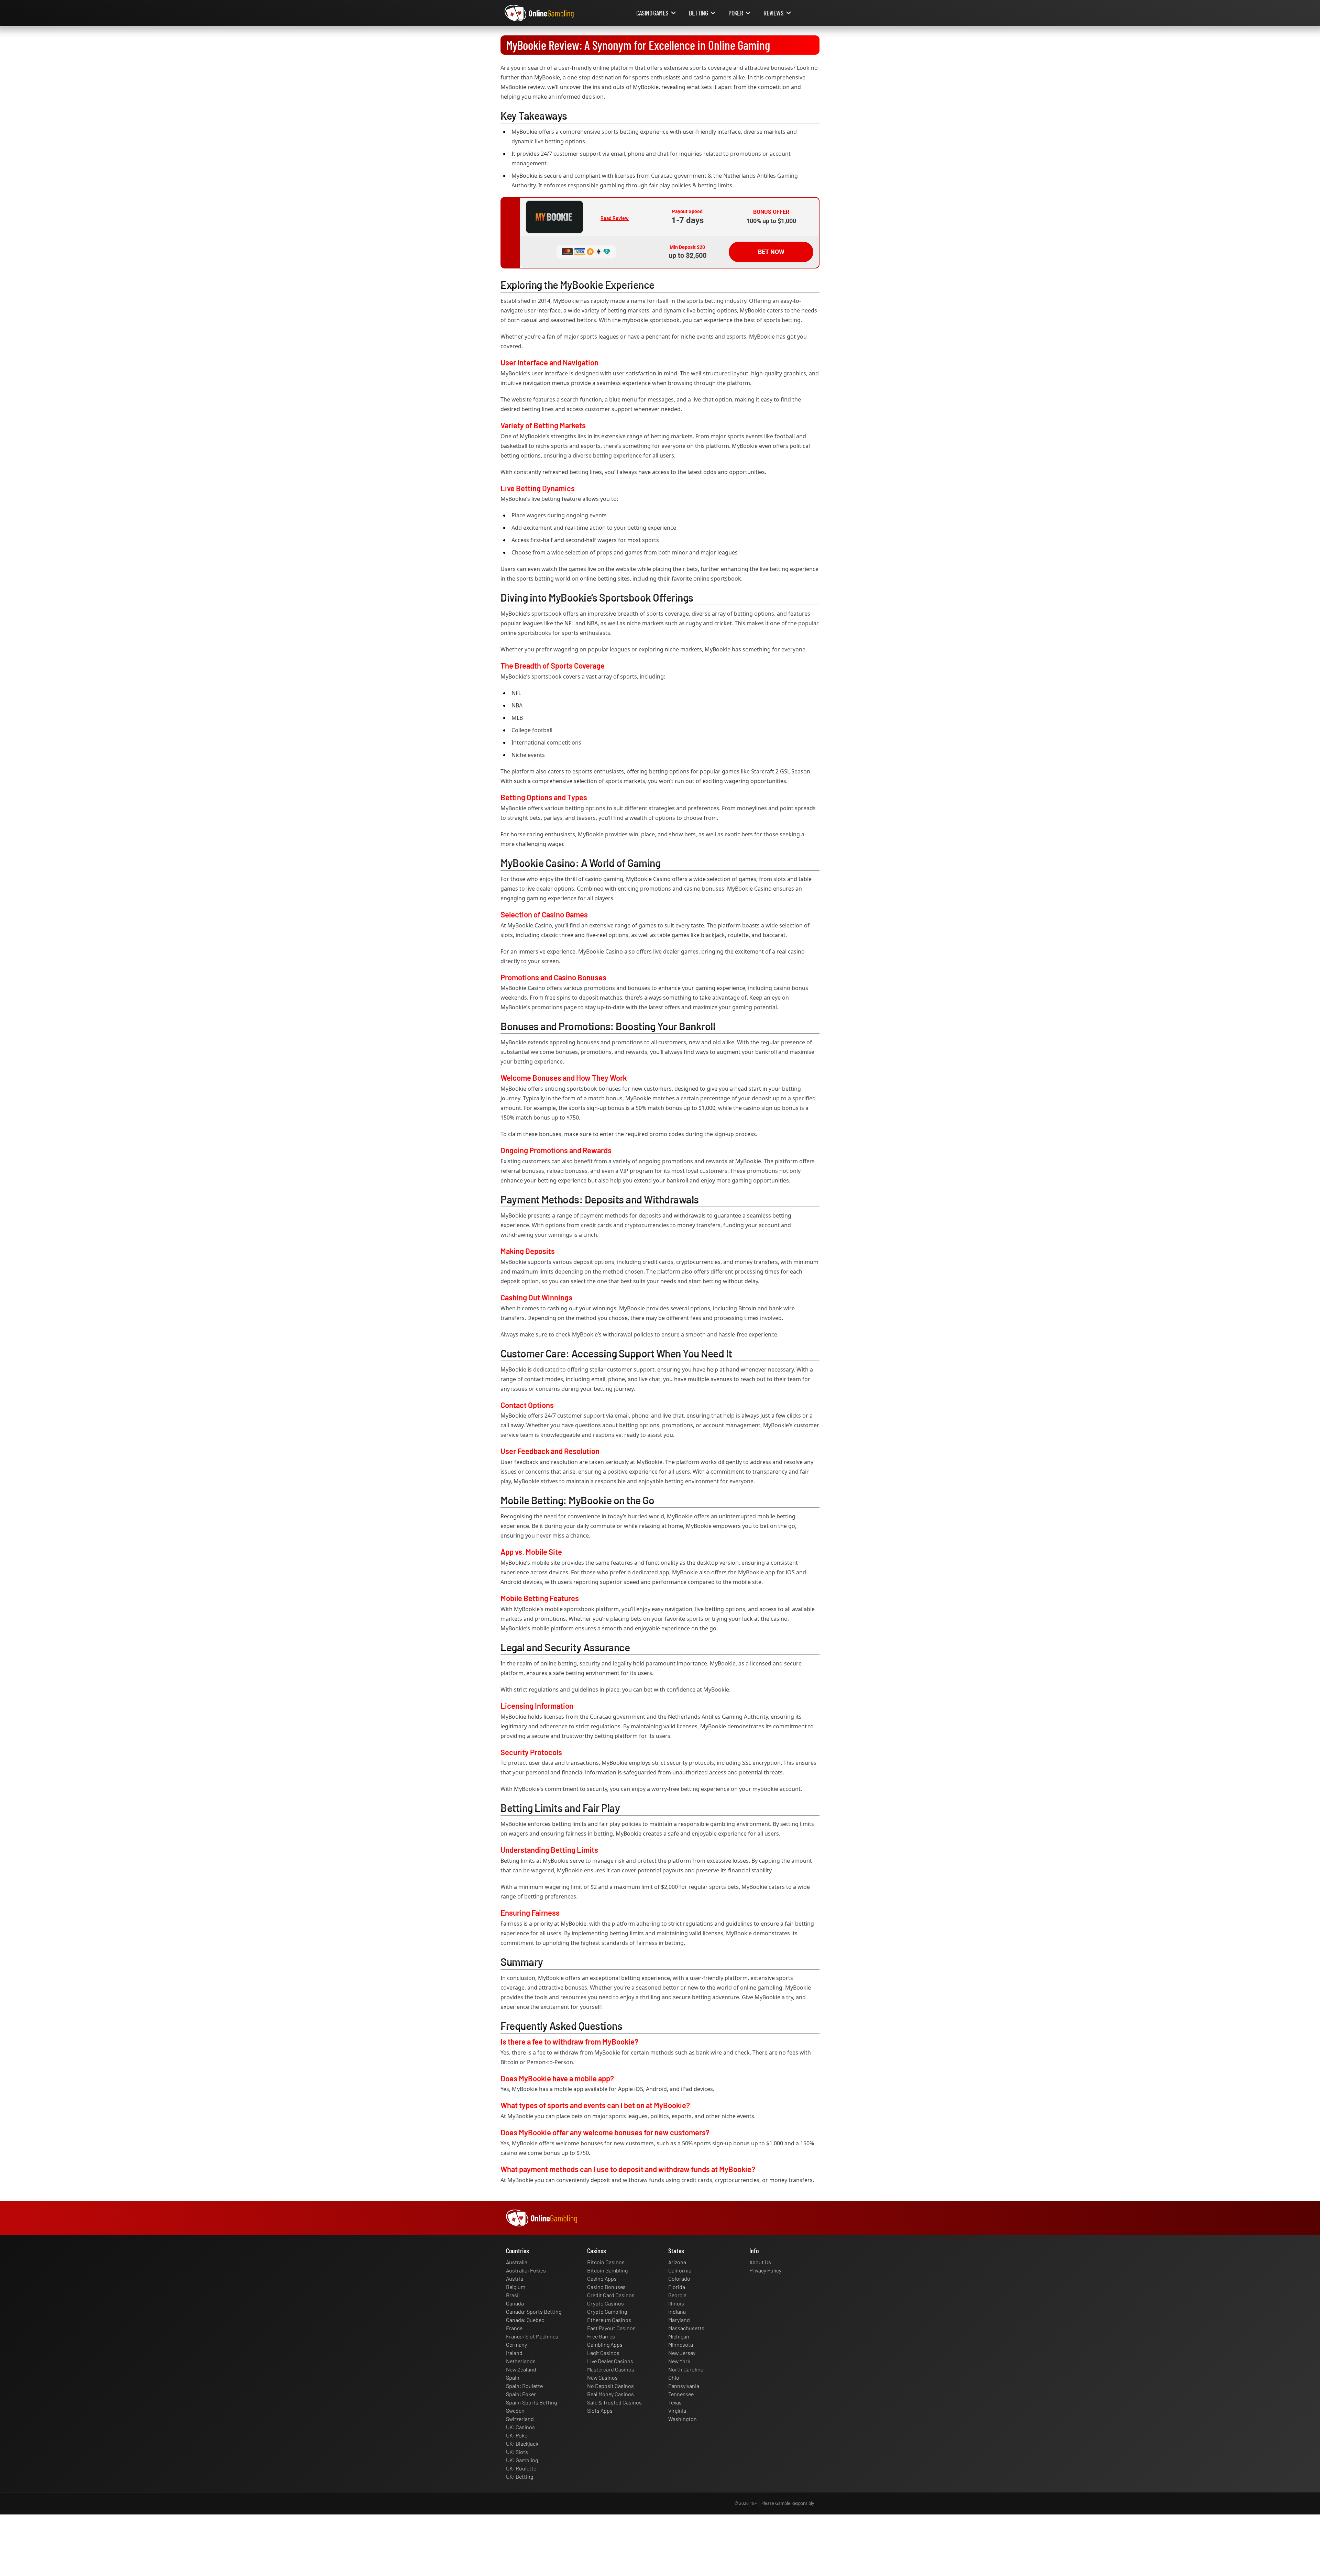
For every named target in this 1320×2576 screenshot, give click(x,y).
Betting (698, 13)
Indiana (677, 2311)
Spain (513, 2377)
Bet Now (771, 252)
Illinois (676, 2303)
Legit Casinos (603, 2353)
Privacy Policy (765, 2270)
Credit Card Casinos (611, 2295)
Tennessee (681, 2394)
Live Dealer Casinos (610, 2361)
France (514, 2328)
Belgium (516, 2287)
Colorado (679, 2278)
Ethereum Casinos (609, 2320)
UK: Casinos (520, 2427)
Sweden (515, 2410)
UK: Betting (520, 2476)
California (680, 2270)
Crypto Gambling (607, 2311)
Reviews (773, 13)
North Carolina (686, 2369)
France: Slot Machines (532, 2336)
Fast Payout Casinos (611, 2328)
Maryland (679, 2320)
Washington (683, 2419)
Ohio (674, 2377)
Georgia (677, 2295)
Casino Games (652, 13)
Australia (517, 2262)
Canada (515, 2303)
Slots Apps (600, 2410)
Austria (515, 2278)
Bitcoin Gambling (607, 2270)
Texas (675, 2402)
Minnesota (681, 2344)
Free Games (601, 2336)
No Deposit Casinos (610, 2386)
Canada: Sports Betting (534, 2311)
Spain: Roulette (524, 2386)
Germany (516, 2344)
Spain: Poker (521, 2394)
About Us (760, 2262)
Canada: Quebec (525, 2320)
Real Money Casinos (610, 2394)
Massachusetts (686, 2328)
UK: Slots (517, 2452)
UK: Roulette (521, 2468)
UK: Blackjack (522, 2443)
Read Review (615, 218)
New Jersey (682, 2353)
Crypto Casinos (606, 2303)
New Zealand (521, 2369)
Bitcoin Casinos (606, 2262)
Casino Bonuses (606, 2287)
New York (679, 2361)
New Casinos (602, 2377)
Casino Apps (602, 2278)
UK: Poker (518, 2435)
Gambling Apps (605, 2344)
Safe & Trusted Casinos (614, 2402)
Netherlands (521, 2361)
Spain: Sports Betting (531, 2402)
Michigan (679, 2336)
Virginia (677, 2410)
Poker (736, 13)
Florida (677, 2287)
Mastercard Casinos (611, 2369)
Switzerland (520, 2419)
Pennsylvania (684, 2386)
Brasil (513, 2295)
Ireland (514, 2353)
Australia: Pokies (526, 2270)
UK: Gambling (522, 2460)
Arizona (677, 2262)
